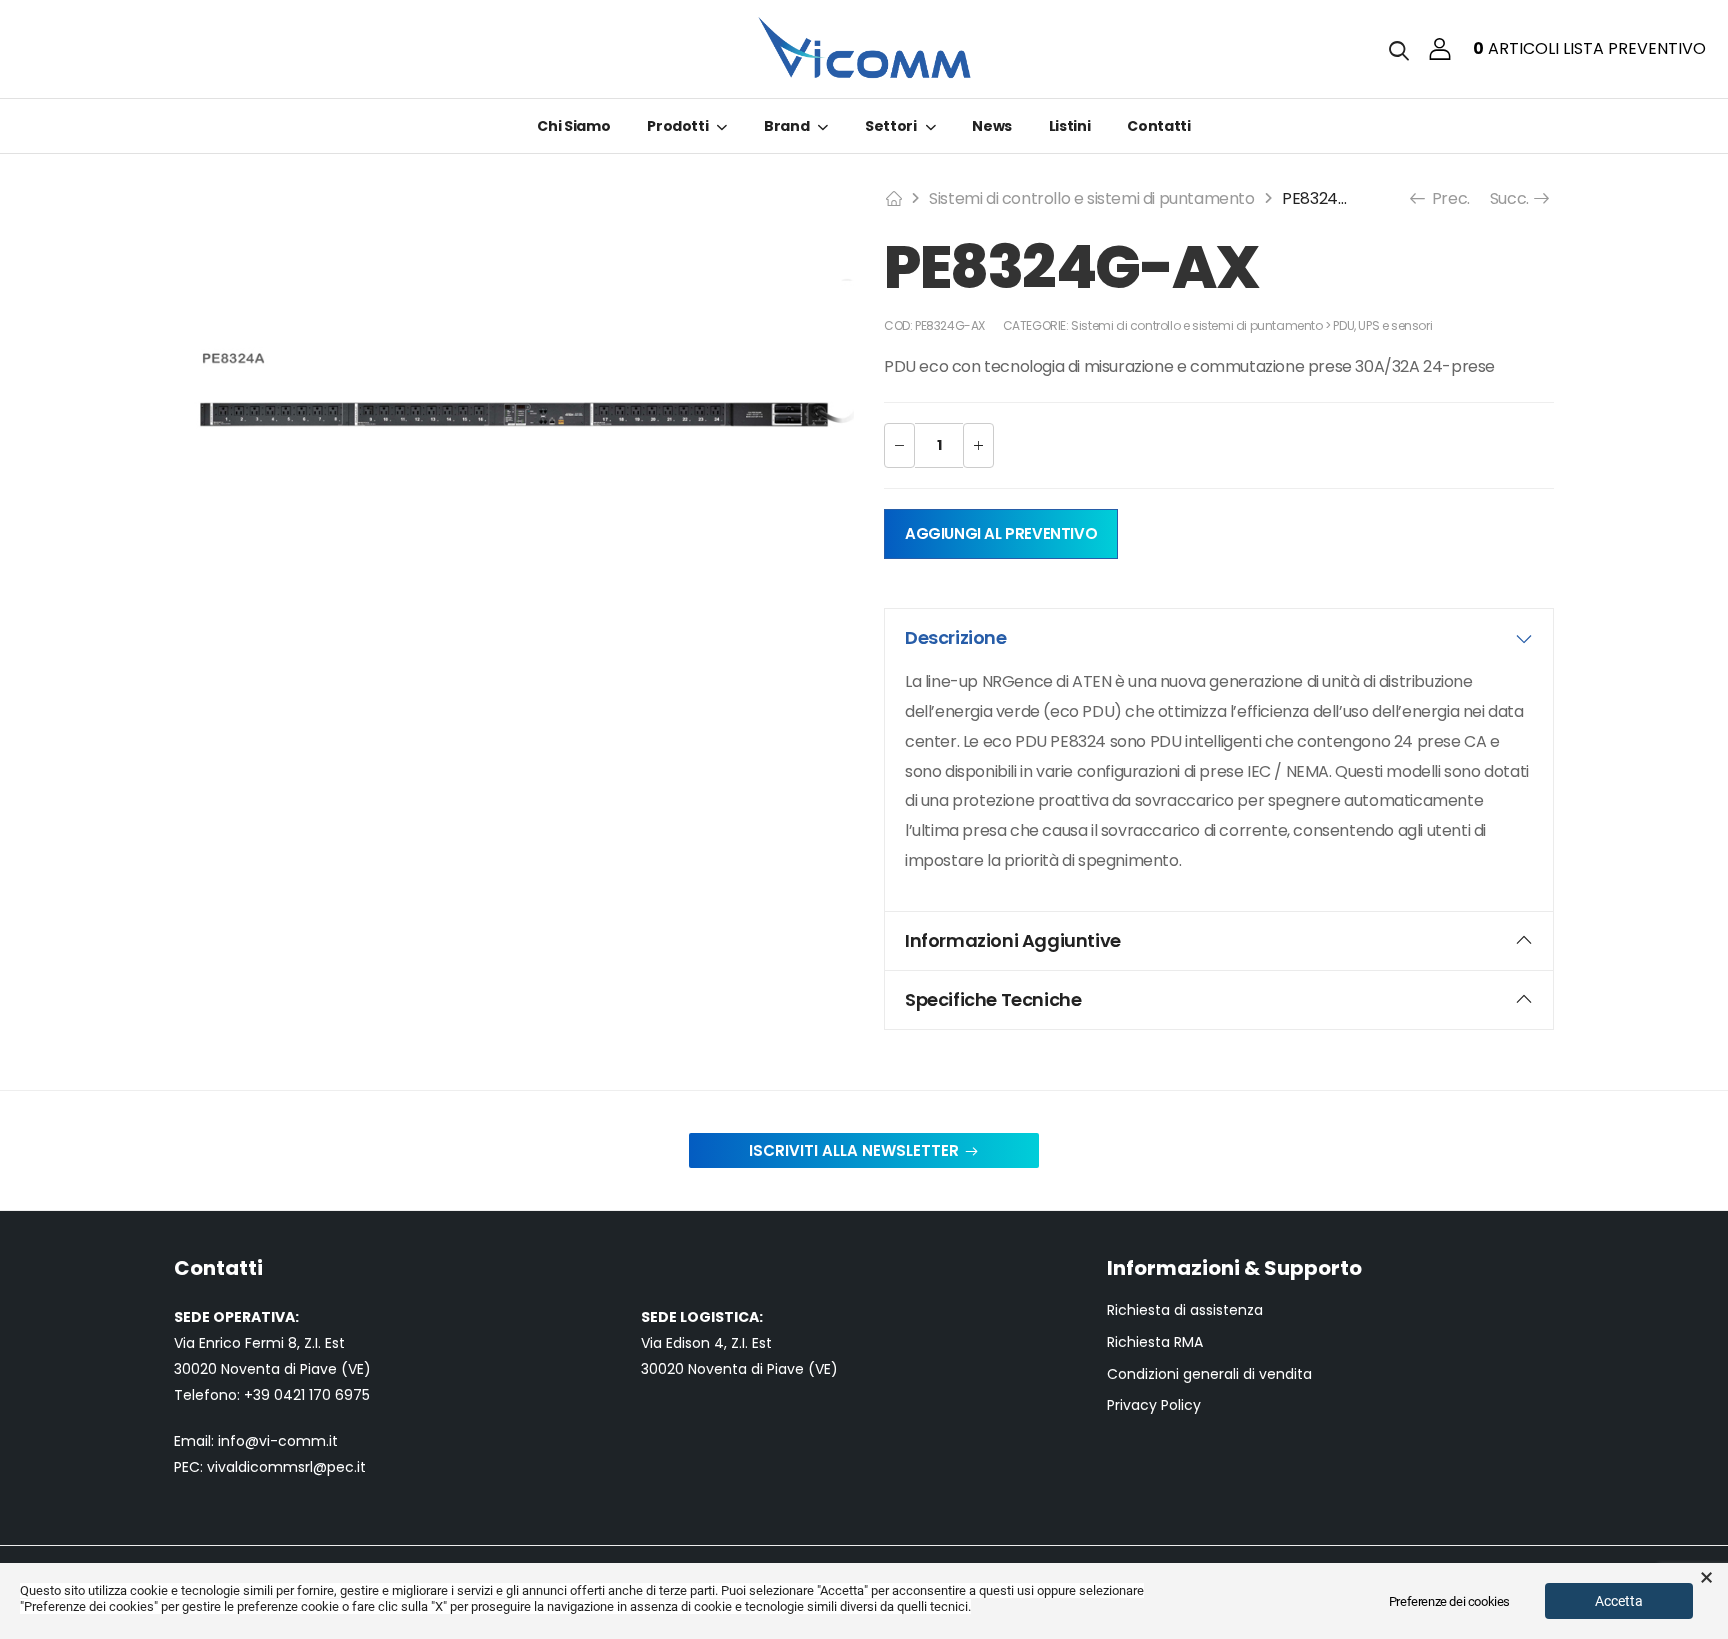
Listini (1070, 126)
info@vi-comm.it (278, 1441)
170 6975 (339, 1395)
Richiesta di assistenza (1185, 1310)
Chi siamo (573, 126)
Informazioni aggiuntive (1013, 940)
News (992, 126)
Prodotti (677, 126)
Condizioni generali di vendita (1209, 1374)
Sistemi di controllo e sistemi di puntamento (1091, 198)
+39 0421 (276, 1395)
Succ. (1511, 198)
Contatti (1158, 126)
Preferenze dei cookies (1449, 1601)
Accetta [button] (1619, 1601)
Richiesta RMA (1155, 1342)
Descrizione (956, 637)
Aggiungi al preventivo (1001, 533)
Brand (786, 126)
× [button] (1706, 1578)
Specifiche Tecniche (993, 999)
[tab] (1219, 638)
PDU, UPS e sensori (1382, 325)
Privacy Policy (1154, 1405)
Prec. (1449, 198)
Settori (891, 126)
